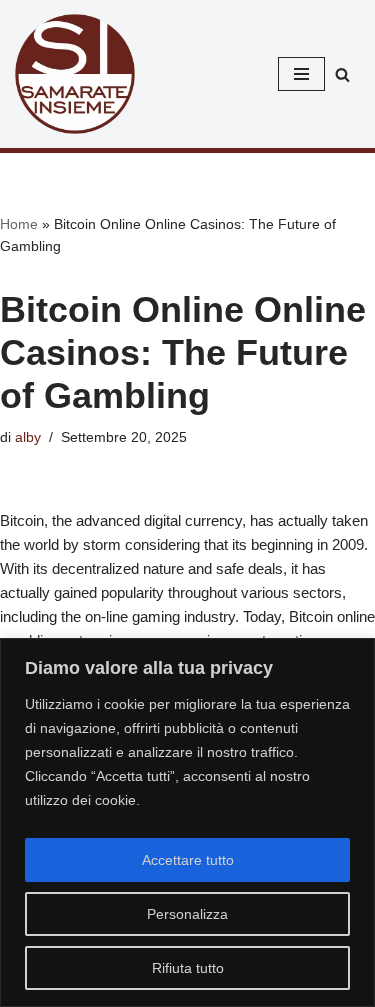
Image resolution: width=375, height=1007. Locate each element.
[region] (187, 822)
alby (28, 437)
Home (19, 224)
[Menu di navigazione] (301, 74)
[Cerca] (342, 74)
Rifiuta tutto (188, 968)
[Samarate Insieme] (75, 74)
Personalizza (187, 914)
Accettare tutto (188, 860)
